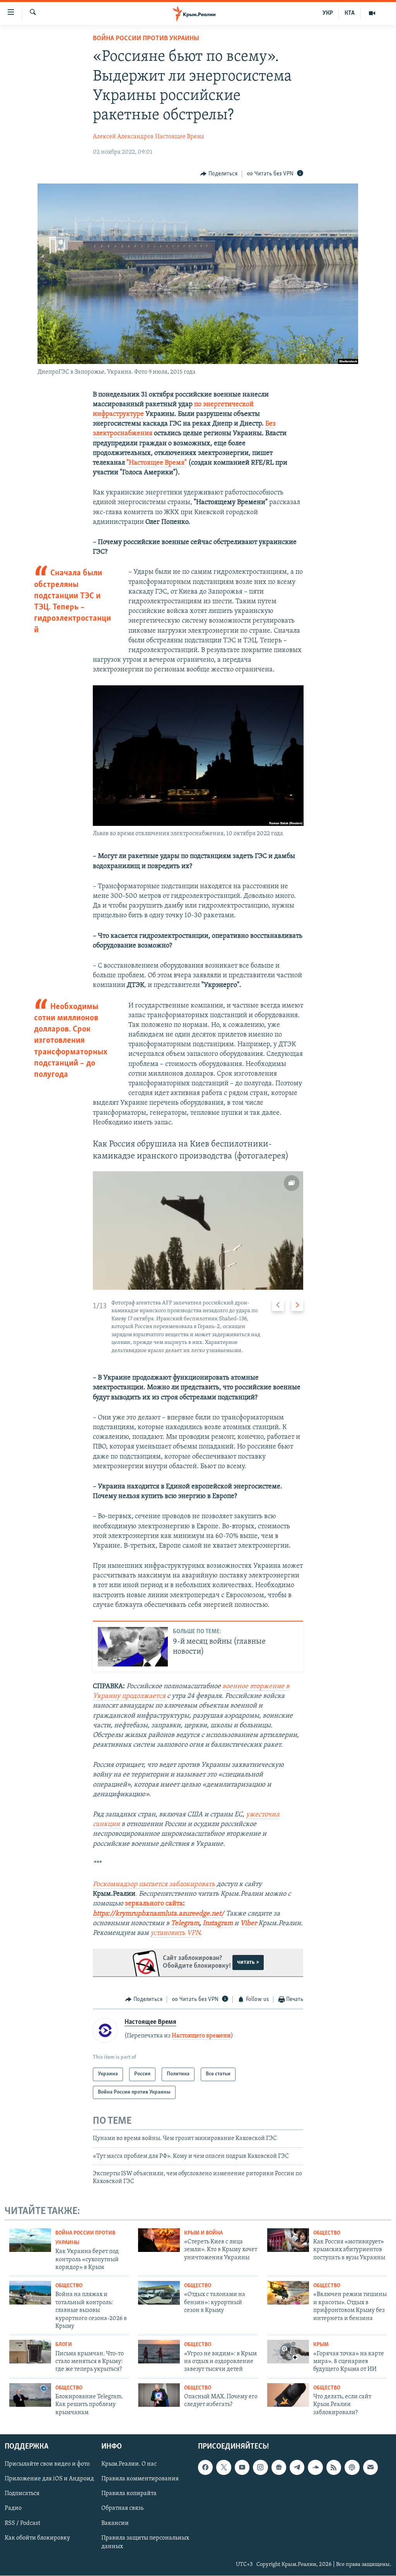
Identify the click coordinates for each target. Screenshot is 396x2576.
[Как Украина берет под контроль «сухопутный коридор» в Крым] (30, 2240)
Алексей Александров (123, 137)
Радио (13, 2509)
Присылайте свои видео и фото (47, 2464)
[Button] (219, 174)
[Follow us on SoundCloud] (315, 2468)
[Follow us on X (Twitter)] (224, 2468)
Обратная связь (122, 2509)
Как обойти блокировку (37, 2538)
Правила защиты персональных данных (145, 2542)
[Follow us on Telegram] (297, 2468)
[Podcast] (352, 2468)
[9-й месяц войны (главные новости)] (133, 1647)
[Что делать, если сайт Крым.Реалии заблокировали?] (288, 2395)
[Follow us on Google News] (279, 2468)
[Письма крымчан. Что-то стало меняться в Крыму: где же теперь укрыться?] (30, 2352)
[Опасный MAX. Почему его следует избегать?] (159, 2395)
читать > (248, 1962)
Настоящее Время (180, 137)
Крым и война (203, 2233)
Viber (249, 1924)
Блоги (64, 2345)
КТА (350, 13)
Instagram (218, 1924)
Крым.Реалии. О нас (129, 2464)
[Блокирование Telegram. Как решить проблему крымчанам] (30, 2395)
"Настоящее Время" (157, 463)
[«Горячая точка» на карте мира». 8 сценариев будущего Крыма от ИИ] (288, 2352)
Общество (327, 2233)
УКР (328, 13)
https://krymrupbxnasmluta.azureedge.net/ (159, 1914)
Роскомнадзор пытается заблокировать (154, 1884)
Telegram (185, 1924)
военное (236, 1687)
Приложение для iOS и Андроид (49, 2479)
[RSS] (334, 2468)
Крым (321, 2345)
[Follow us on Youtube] (242, 2468)
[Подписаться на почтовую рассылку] (370, 2468)
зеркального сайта (154, 1904)
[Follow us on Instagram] (260, 2468)
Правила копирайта (129, 2494)
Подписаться (22, 2494)
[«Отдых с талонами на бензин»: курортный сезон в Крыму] (159, 2293)
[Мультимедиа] (372, 13)
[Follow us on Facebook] (205, 2468)
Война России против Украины (146, 39)
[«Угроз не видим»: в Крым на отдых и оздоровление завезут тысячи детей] (159, 2352)
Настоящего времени (201, 2036)
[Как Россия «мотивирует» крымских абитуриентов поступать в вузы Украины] (288, 2240)
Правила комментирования (140, 2479)
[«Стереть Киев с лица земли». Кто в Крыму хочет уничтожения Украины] (159, 2240)
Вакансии (115, 2523)
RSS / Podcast (22, 2523)
